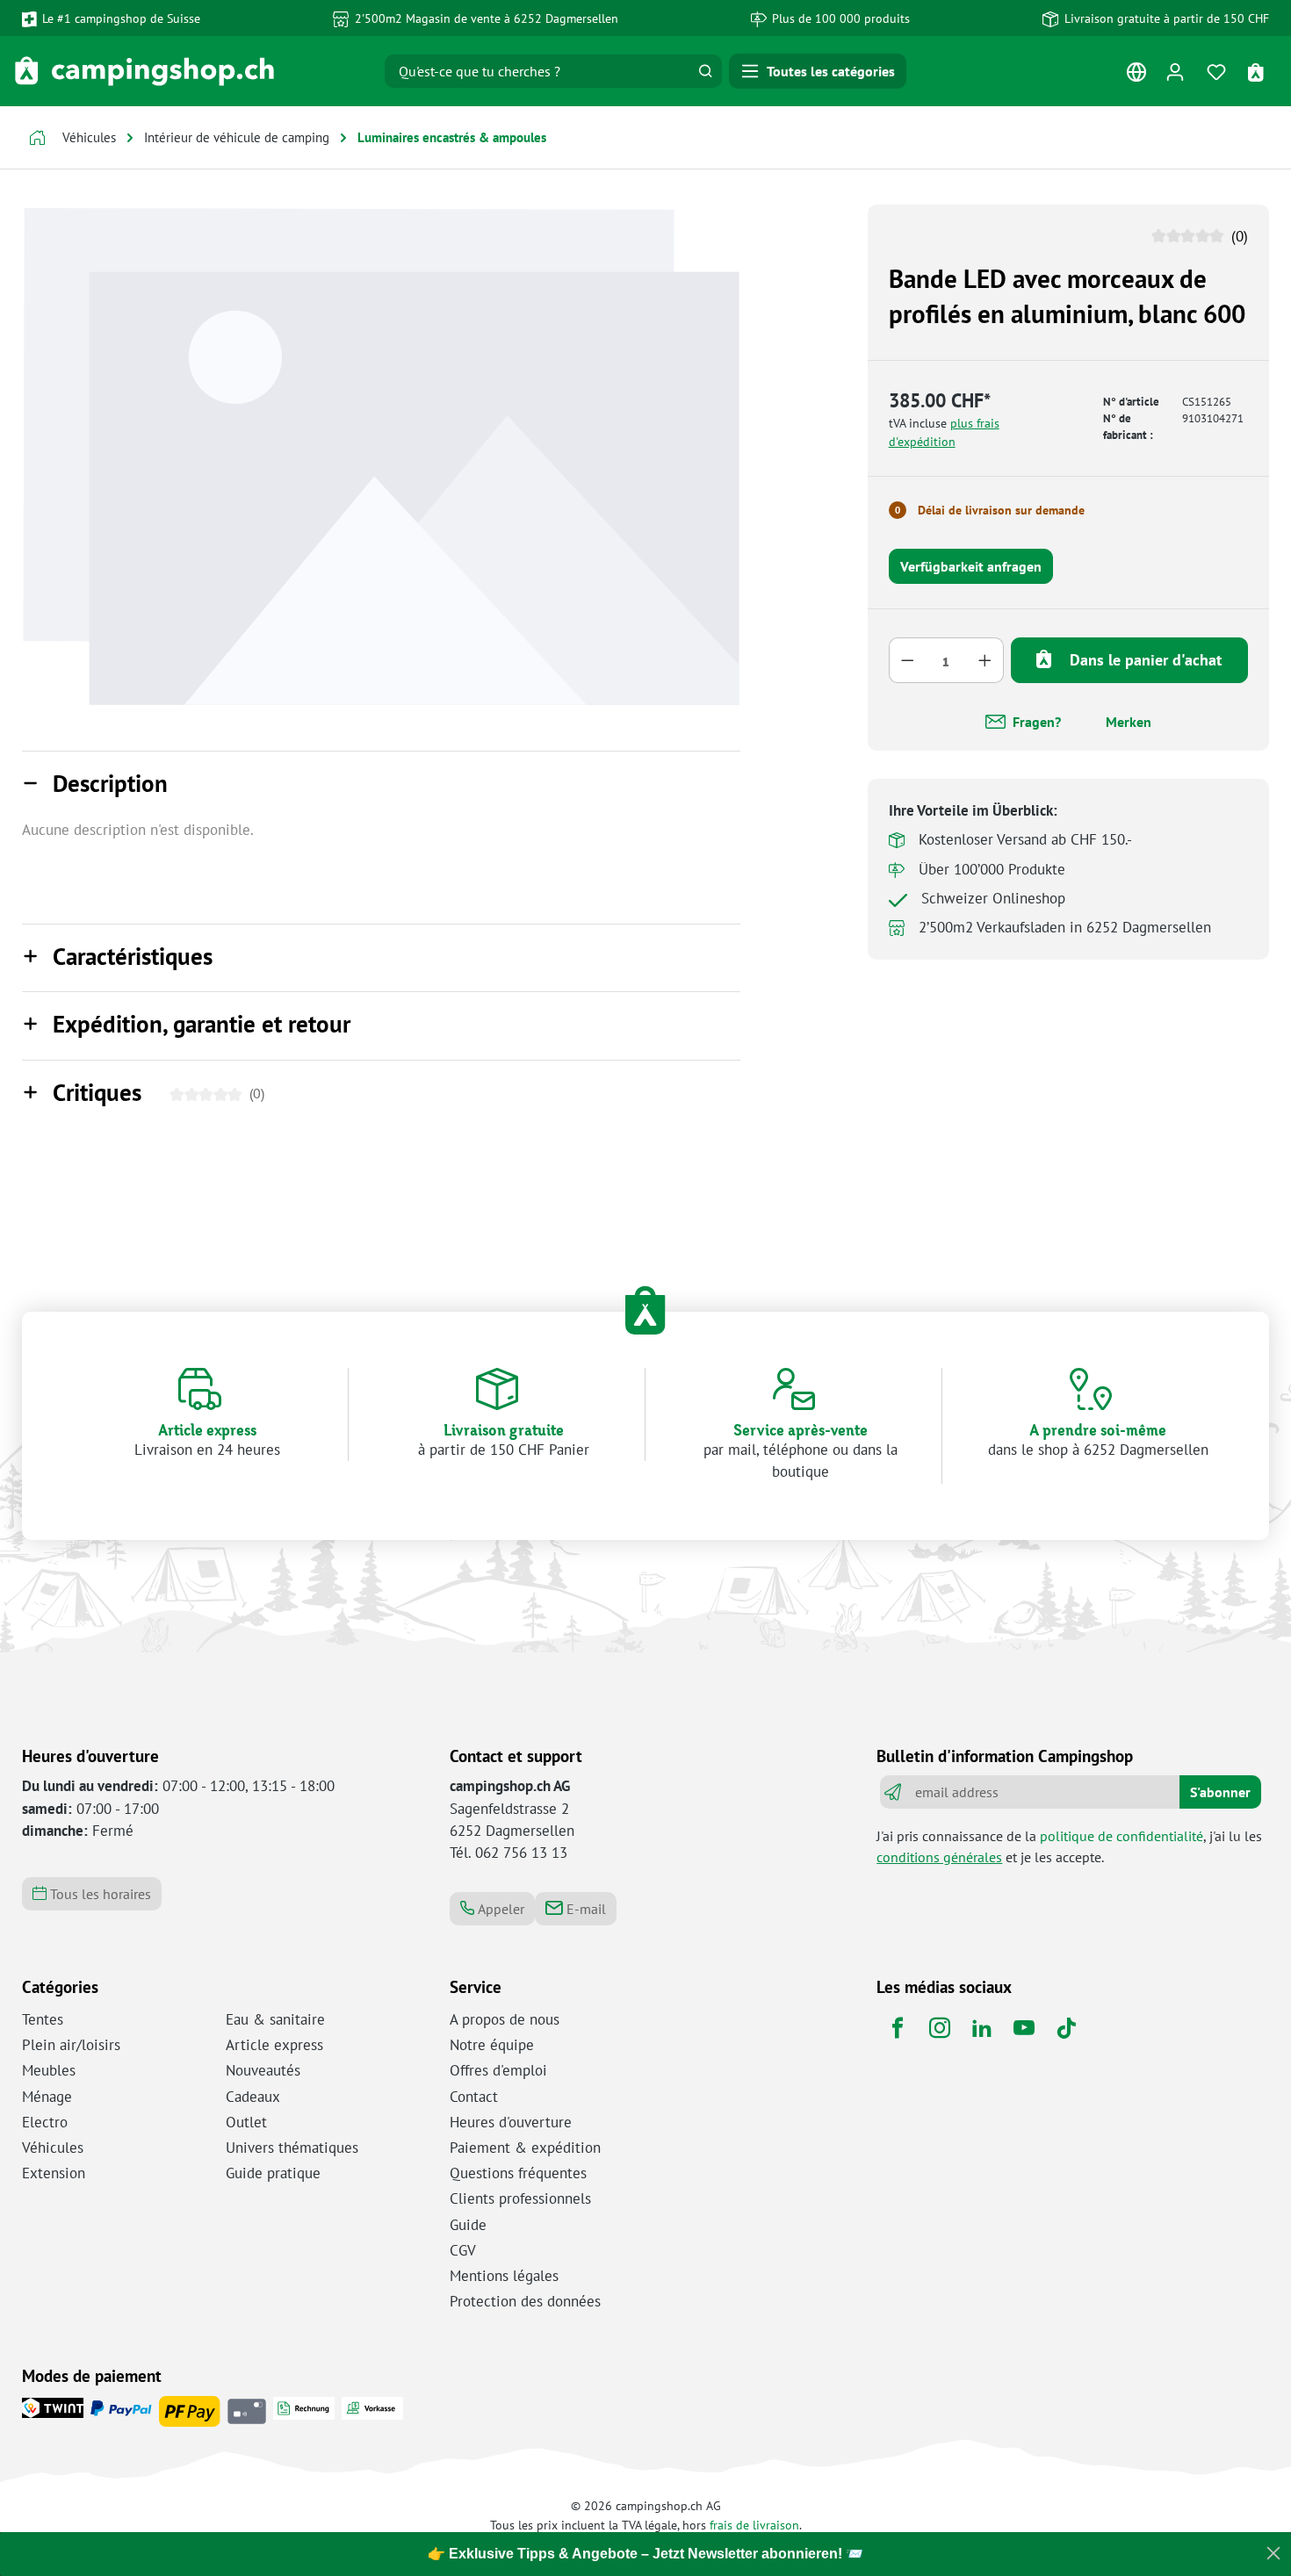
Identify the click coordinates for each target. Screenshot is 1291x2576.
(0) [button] (1237, 236)
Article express (274, 2045)
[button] (381, 785)
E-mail (584, 1909)
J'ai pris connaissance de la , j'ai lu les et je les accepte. (1069, 1846)
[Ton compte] (1175, 72)
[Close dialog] (1273, 2553)
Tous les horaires (99, 1894)
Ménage (47, 2097)
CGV (463, 2250)
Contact (474, 2097)
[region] (381, 457)
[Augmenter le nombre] (985, 660)
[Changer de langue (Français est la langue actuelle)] (1136, 76)
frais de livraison (754, 2525)
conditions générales (939, 1857)
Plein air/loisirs (71, 2045)
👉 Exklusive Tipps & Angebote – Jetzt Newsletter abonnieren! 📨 (645, 2554)
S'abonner (1220, 1792)
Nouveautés (263, 2070)
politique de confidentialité (1122, 1836)
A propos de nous (505, 2019)
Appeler (499, 1909)
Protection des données (525, 2301)
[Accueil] (37, 140)
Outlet (246, 2122)
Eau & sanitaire (275, 2019)
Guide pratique (273, 2173)
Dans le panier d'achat (1143, 660)
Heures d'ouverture (511, 2122)
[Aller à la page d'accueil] (144, 71)
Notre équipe (492, 2045)
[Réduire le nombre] (907, 660)
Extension (54, 2173)
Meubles (49, 2070)
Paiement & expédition (525, 2148)
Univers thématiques (292, 2148)
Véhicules (53, 2148)
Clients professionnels (520, 2198)
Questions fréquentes (518, 2173)
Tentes (43, 2019)
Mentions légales (504, 2276)
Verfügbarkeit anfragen (971, 566)
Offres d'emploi (498, 2070)
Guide (468, 2225)
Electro (45, 2122)
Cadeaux (253, 2097)
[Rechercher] (705, 71)
